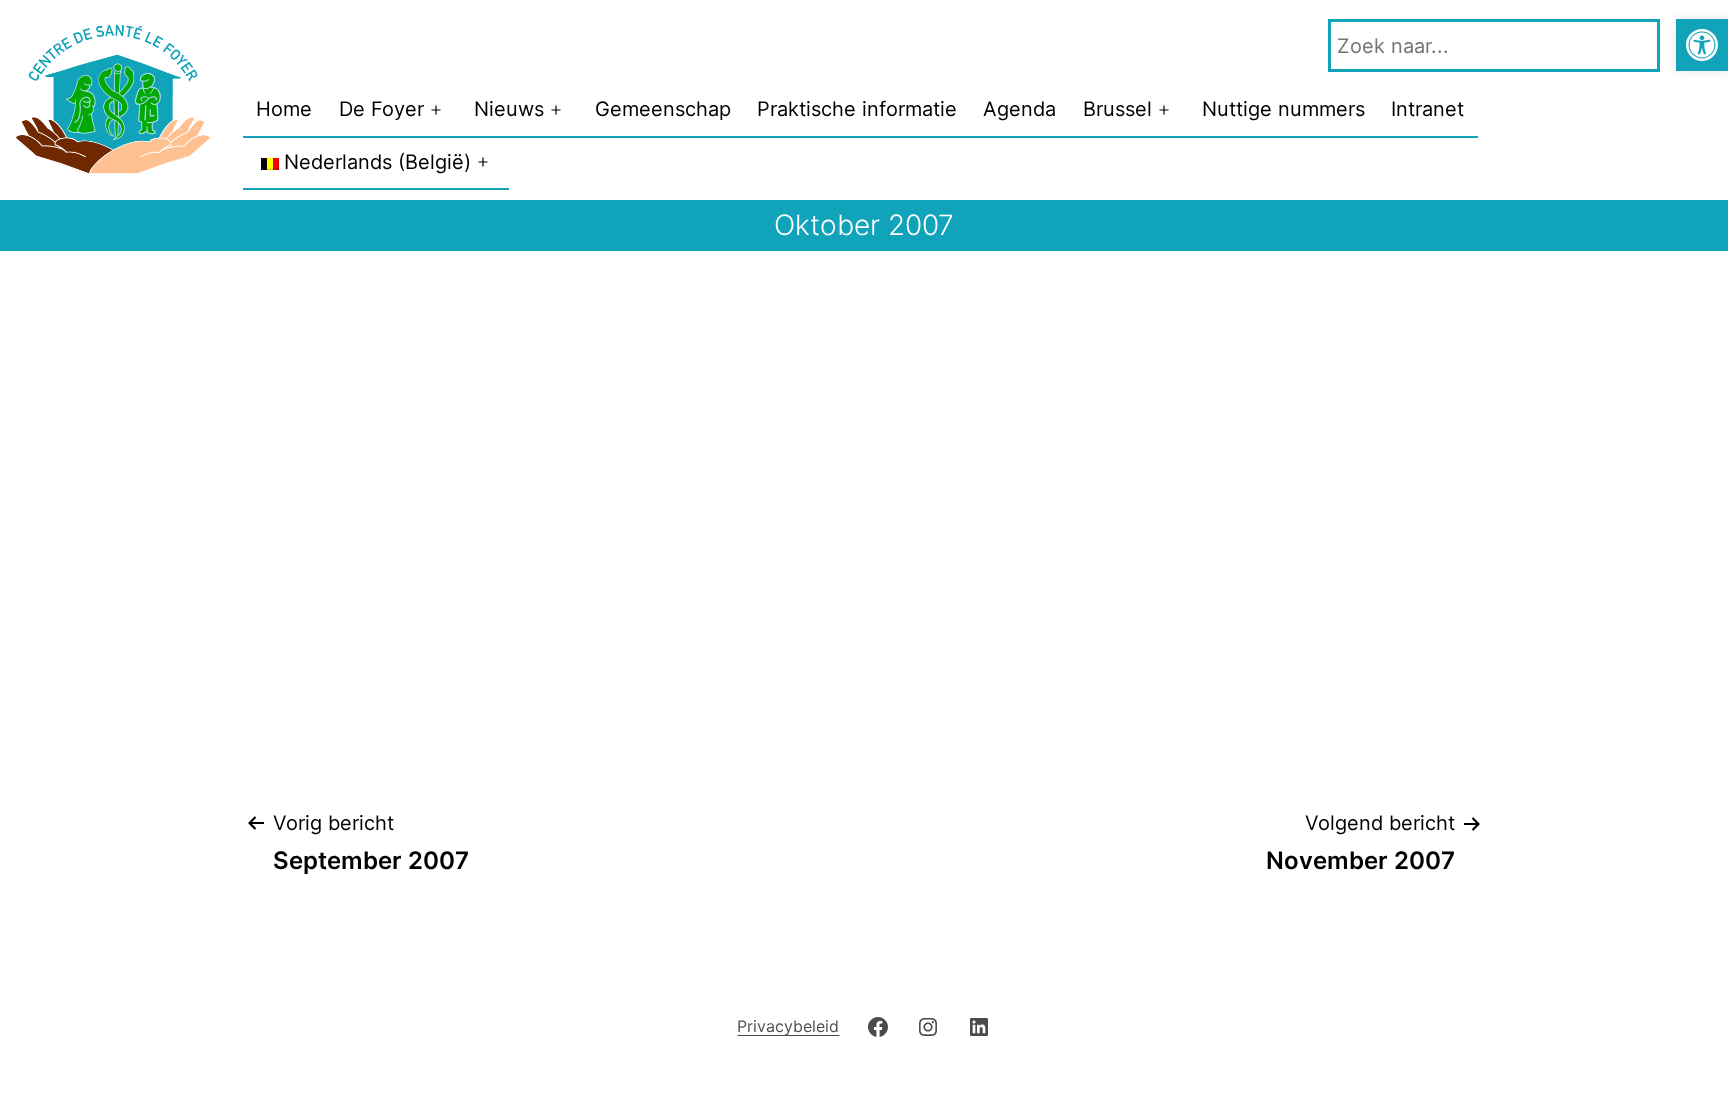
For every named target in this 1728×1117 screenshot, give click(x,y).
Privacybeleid (788, 1026)
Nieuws (509, 109)
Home (284, 109)
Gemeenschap (663, 109)
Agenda (1019, 109)
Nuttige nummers (1283, 109)
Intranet (1427, 109)
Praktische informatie (857, 109)
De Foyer (381, 109)
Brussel (1117, 109)
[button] (1702, 45)
